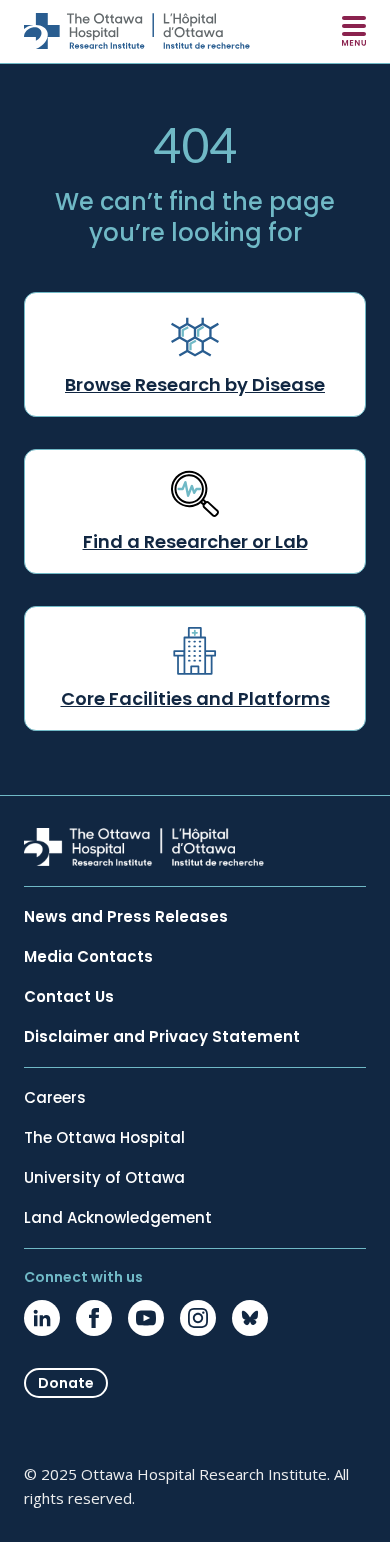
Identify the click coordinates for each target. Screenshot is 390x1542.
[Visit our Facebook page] (94, 1318)
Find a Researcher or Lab (195, 541)
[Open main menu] (354, 31)
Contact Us (69, 997)
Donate (66, 1383)
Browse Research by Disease (195, 384)
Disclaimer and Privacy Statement (162, 1037)
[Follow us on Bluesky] (250, 1318)
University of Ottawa (104, 1178)
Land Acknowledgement (118, 1218)
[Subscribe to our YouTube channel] (146, 1318)
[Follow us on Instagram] (198, 1318)
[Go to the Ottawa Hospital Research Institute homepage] (137, 31)
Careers (55, 1098)
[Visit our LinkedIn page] (42, 1318)
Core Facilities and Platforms (195, 698)
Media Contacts (88, 957)
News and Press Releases (126, 917)
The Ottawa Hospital (104, 1138)
